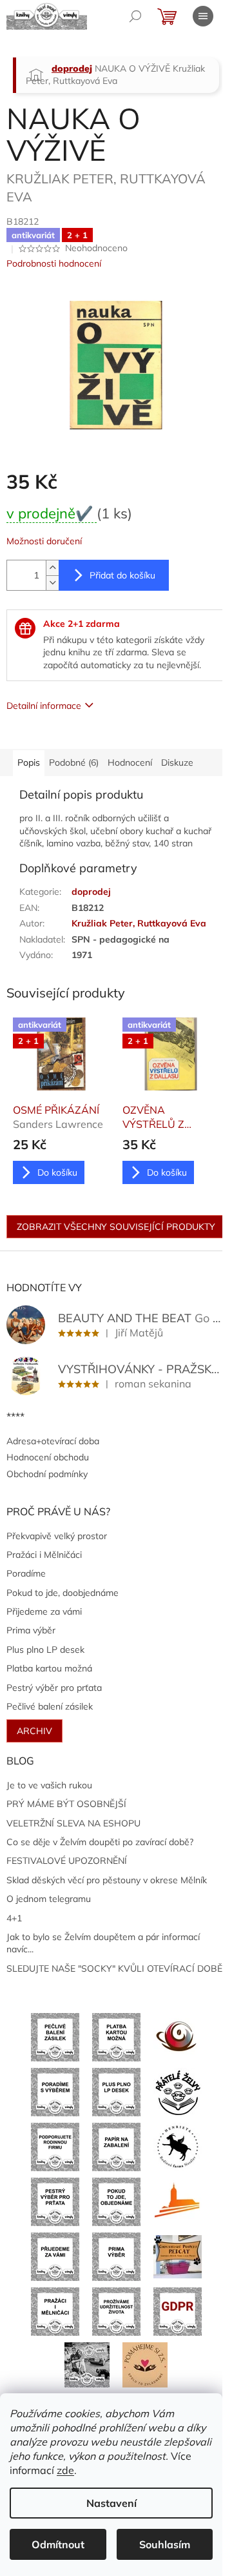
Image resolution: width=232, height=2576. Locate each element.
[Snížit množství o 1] (52, 583)
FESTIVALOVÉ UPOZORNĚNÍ (67, 1861)
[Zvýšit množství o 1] (52, 568)
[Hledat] (135, 16)
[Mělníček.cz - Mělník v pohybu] (178, 2201)
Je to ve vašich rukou (49, 1785)
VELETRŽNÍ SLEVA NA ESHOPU (73, 1823)
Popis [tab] (29, 762)
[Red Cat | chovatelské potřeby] (178, 2256)
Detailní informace (44, 706)
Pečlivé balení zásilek (50, 1706)
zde (65, 2470)
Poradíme (26, 1573)
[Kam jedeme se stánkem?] (87, 2364)
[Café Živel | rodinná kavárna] (178, 2036)
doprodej (91, 892)
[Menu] (203, 16)
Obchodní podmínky (47, 1474)
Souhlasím (165, 2544)
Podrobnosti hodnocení (54, 263)
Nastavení (111, 2503)
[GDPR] (178, 2311)
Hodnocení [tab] (130, 762)
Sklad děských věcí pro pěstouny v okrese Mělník (107, 1880)
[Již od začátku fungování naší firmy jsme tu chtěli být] (55, 2311)
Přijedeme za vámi (44, 1611)
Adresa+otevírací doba (53, 1441)
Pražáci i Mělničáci (44, 1555)
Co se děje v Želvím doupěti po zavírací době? (100, 1842)
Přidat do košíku (122, 575)
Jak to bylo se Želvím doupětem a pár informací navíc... (103, 1943)
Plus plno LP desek (45, 1650)
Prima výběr (31, 1630)
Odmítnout (58, 2544)
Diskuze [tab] (177, 762)
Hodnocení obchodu (48, 1457)
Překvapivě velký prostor (57, 1536)
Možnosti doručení (44, 541)
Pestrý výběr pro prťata (54, 1688)
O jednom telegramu (49, 1899)
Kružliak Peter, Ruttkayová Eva (139, 923)
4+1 (14, 1918)
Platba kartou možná (49, 1668)
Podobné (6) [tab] (74, 762)
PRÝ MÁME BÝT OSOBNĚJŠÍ (66, 1804)
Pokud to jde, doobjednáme (63, 1593)
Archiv (34, 1731)
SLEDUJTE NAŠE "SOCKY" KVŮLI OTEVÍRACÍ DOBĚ (114, 1968)
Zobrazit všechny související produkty (116, 1227)
